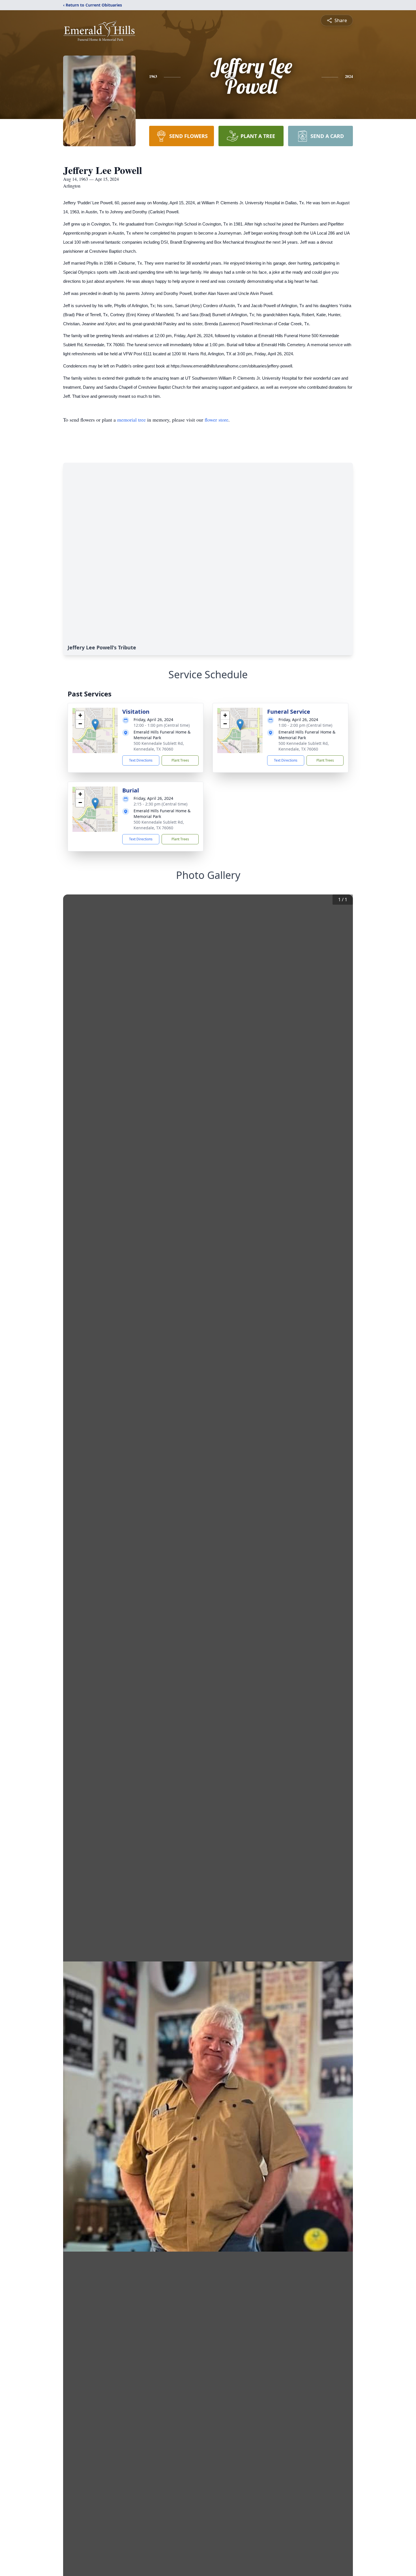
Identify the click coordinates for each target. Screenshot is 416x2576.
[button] (95, 725)
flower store (216, 420)
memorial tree (131, 420)
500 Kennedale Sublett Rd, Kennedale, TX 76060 (159, 746)
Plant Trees (180, 760)
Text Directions (141, 760)
